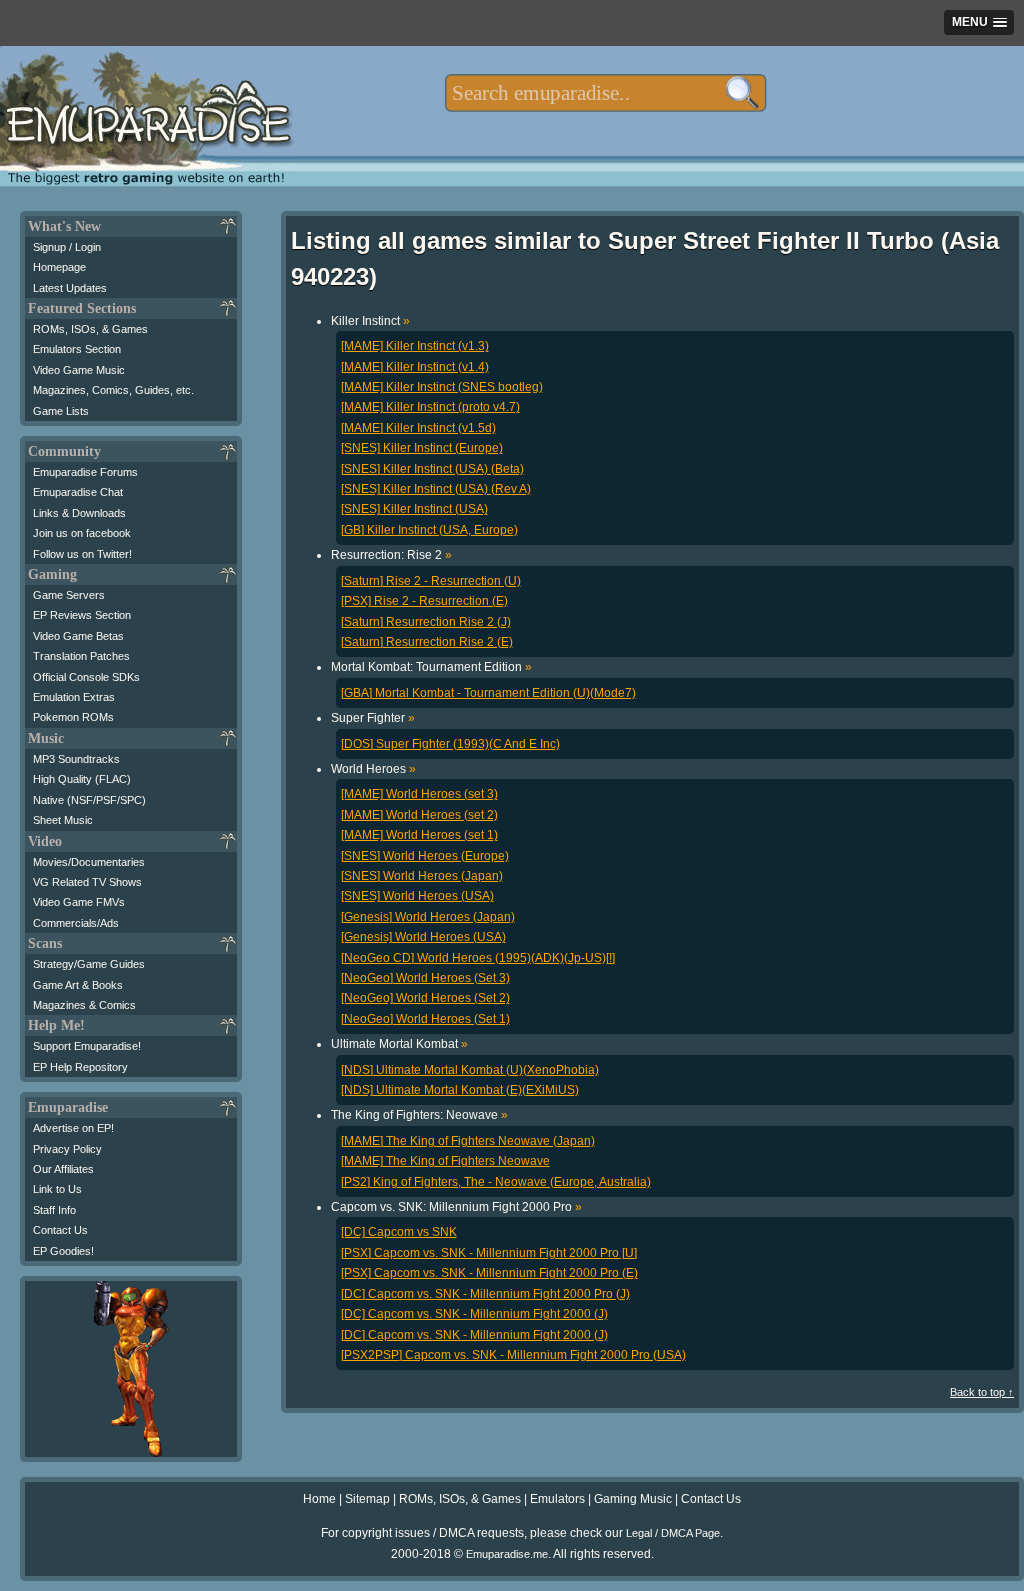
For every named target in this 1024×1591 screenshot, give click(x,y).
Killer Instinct (370, 321)
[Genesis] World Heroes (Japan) (428, 917)
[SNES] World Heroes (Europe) (425, 856)
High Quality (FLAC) (82, 779)
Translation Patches (81, 656)
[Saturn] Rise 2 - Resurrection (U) (431, 581)
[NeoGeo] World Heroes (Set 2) (425, 998)
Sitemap (367, 1499)
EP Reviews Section (82, 615)
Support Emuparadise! (87, 1046)
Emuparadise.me (507, 1554)
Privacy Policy (67, 1149)
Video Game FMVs (79, 902)
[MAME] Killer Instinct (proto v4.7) (430, 407)
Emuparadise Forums (85, 472)
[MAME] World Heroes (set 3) (419, 794)
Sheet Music (63, 820)
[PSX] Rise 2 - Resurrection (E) (424, 601)
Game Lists (61, 411)
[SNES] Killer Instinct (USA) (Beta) (432, 469)
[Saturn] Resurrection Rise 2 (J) (426, 622)
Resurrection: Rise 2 (391, 555)
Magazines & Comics (84, 1005)
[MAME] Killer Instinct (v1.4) (415, 367)
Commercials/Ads (76, 923)
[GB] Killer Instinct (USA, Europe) (429, 530)
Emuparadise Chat (78, 492)
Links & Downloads (79, 513)
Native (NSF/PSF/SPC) (89, 800)
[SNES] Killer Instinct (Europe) (422, 448)
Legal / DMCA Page (673, 1533)
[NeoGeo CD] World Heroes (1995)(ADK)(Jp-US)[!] (478, 958)
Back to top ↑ (982, 1392)
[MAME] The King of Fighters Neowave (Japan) (468, 1141)
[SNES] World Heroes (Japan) (422, 876)
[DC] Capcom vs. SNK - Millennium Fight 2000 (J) (474, 1314)
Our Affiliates (63, 1169)
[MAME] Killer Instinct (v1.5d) (418, 428)
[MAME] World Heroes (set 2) (419, 815)
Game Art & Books (78, 985)
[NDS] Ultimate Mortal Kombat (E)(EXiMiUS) (460, 1090)
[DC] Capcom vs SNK (399, 1232)
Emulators (557, 1499)
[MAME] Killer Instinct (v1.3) (415, 346)
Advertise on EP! (73, 1128)
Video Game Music (79, 370)
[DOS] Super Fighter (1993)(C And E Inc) (450, 744)
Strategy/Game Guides (89, 964)
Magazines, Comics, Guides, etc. (113, 390)
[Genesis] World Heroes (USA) (423, 937)
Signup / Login (67, 247)
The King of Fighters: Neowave (419, 1115)
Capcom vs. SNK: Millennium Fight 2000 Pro (456, 1207)
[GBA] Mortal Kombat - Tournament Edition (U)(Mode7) (488, 693)
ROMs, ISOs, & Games (90, 329)
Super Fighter (373, 718)
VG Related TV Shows (87, 882)
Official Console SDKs (86, 677)
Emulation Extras (74, 697)
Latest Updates (70, 288)
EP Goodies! (63, 1251)
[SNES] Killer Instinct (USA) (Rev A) (436, 489)
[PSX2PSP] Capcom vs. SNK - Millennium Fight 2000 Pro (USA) (513, 1355)
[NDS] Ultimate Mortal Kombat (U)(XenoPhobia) (470, 1070)
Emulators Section (77, 349)
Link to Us (57, 1189)
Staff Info (54, 1210)
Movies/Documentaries (89, 862)
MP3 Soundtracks (76, 759)
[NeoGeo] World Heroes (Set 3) (425, 978)
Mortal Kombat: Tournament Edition (431, 667)
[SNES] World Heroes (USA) (417, 896)
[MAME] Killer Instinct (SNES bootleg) (442, 387)
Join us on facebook (82, 533)
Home (319, 1499)
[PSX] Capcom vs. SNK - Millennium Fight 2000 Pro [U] (489, 1253)
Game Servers (69, 595)
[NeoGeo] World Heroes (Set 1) (425, 1019)
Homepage (59, 267)
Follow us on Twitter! (82, 554)
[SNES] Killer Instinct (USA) (414, 509)
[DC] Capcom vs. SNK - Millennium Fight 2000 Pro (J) (485, 1294)
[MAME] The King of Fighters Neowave (445, 1161)
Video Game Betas (78, 636)
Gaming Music (633, 1499)
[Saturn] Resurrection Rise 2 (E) (427, 642)
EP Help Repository (80, 1067)
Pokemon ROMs (73, 717)
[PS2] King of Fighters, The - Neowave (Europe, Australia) (496, 1182)
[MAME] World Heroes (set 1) (419, 835)
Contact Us (60, 1230)
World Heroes (373, 769)
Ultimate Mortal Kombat (399, 1044)
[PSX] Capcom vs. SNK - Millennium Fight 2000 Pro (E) (489, 1273)
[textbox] (605, 93)
